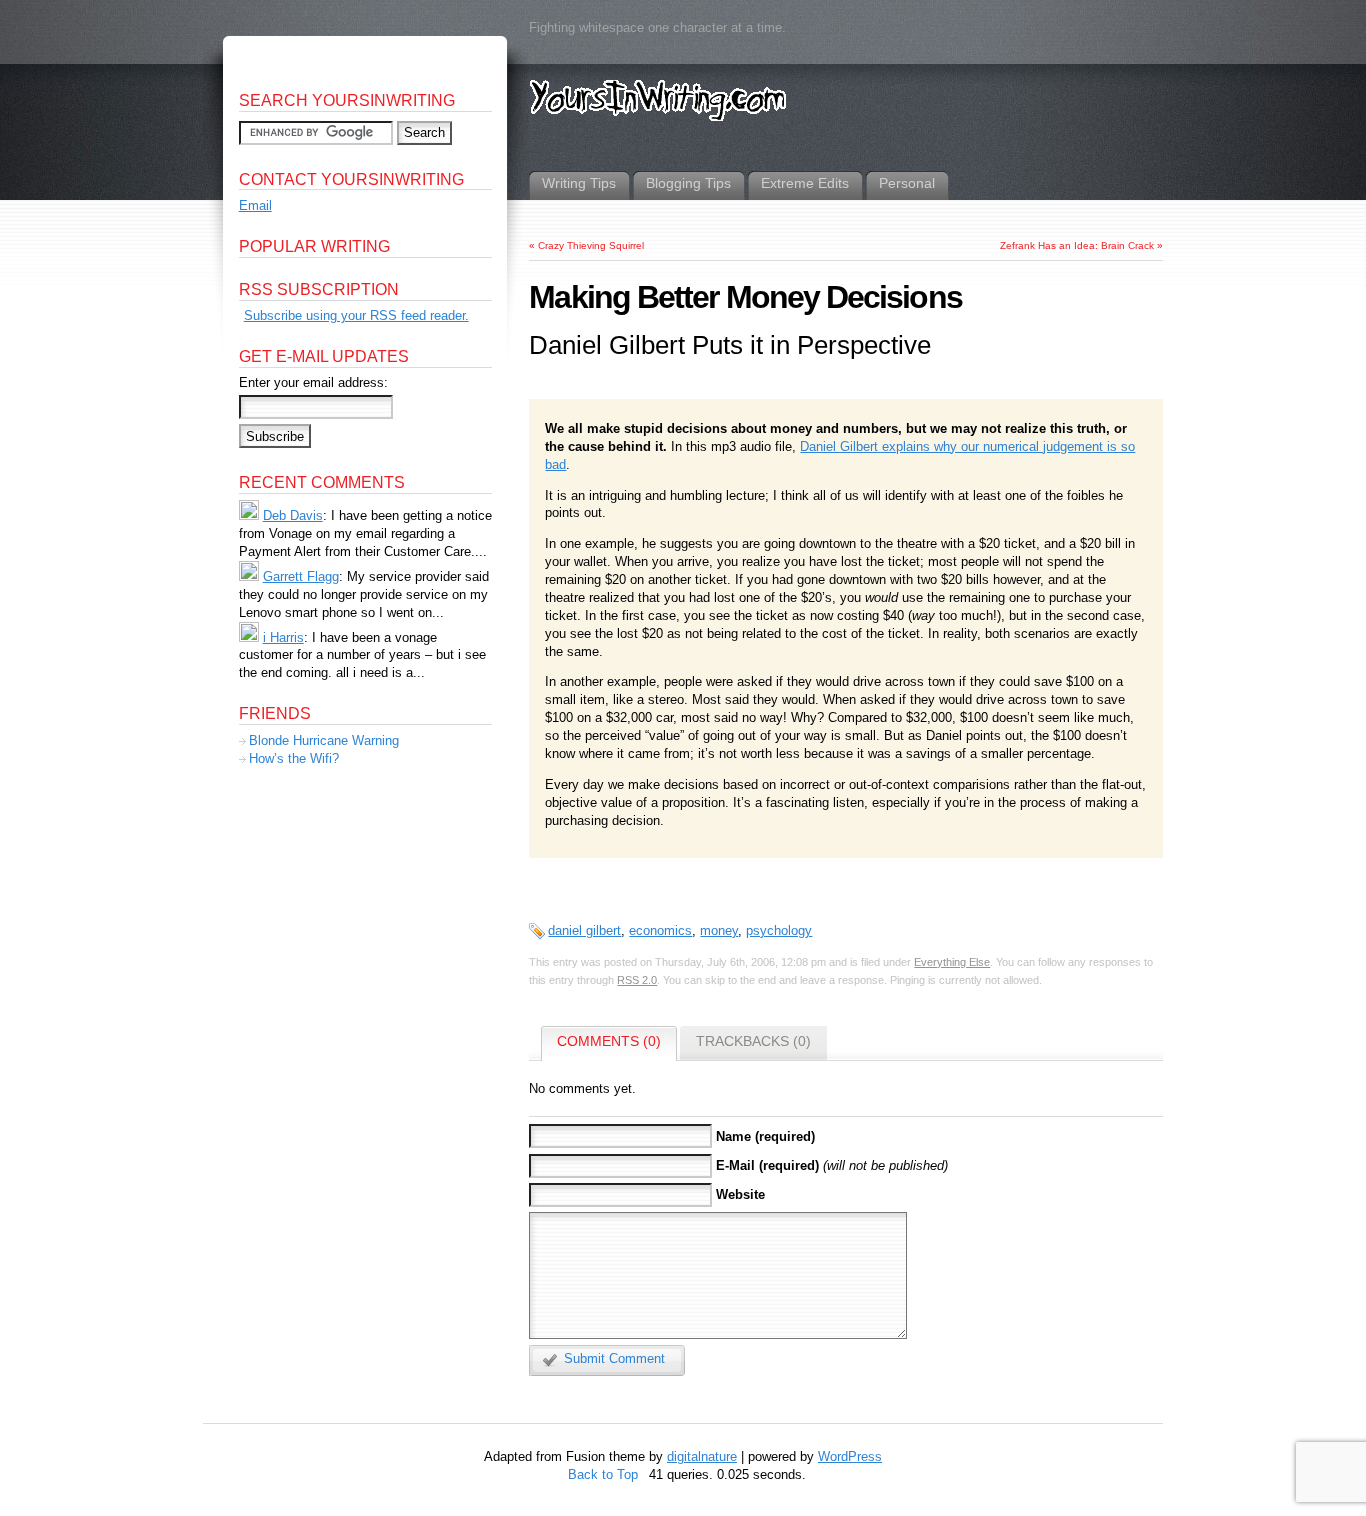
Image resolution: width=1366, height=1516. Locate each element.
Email (255, 205)
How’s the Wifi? (294, 758)
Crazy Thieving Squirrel (591, 245)
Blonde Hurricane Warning (324, 740)
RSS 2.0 (637, 980)
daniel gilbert (584, 930)
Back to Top (603, 1474)
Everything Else (952, 962)
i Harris (283, 637)
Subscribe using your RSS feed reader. (356, 315)
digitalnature (702, 1456)
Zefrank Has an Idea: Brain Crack (1077, 245)
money (719, 930)
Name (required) (765, 1136)
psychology (779, 930)
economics (660, 930)
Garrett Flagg (301, 576)
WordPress (850, 1456)
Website (740, 1194)
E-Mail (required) (767, 1165)
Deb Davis (293, 515)
